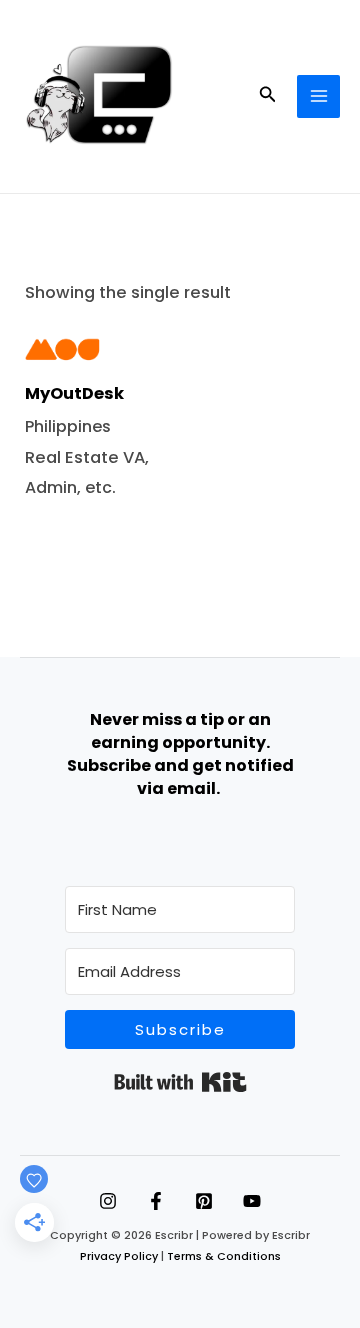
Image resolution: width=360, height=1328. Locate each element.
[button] (268, 96)
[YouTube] (252, 1201)
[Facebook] (156, 1201)
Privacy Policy (119, 1256)
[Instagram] (108, 1201)
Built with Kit (180, 1082)
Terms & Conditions (224, 1256)
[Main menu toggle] (318, 96)
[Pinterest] (204, 1201)
